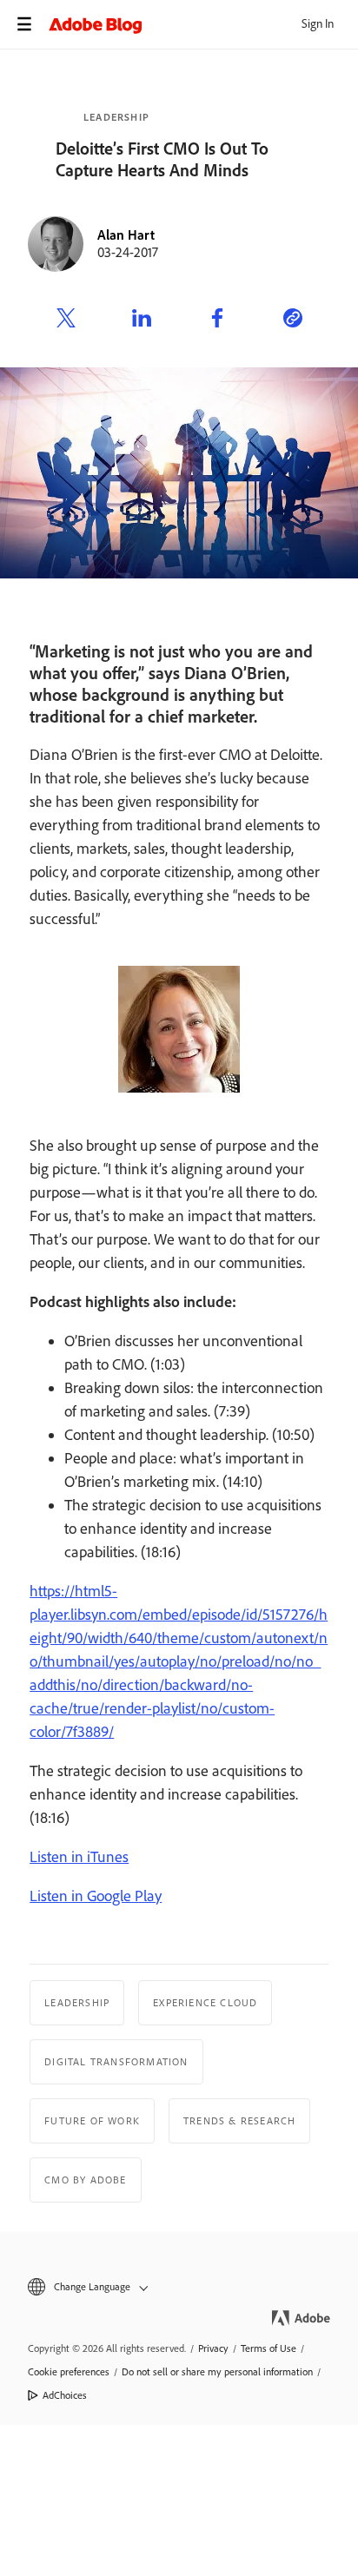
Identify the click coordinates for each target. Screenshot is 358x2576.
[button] (179, 2287)
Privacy (213, 2348)
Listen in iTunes (79, 1857)
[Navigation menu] (24, 24)
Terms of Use (268, 2348)
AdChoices (65, 2395)
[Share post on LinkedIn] (142, 320)
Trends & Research (239, 2121)
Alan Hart (126, 235)
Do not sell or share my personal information (217, 2372)
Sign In (318, 24)
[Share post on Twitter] (66, 320)
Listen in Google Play (96, 1896)
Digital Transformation (116, 2062)
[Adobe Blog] (203, 24)
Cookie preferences (69, 2372)
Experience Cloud (205, 2003)
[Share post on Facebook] (217, 320)
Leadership (116, 117)
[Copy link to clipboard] (293, 320)
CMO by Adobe (85, 2180)
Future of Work (92, 2121)
